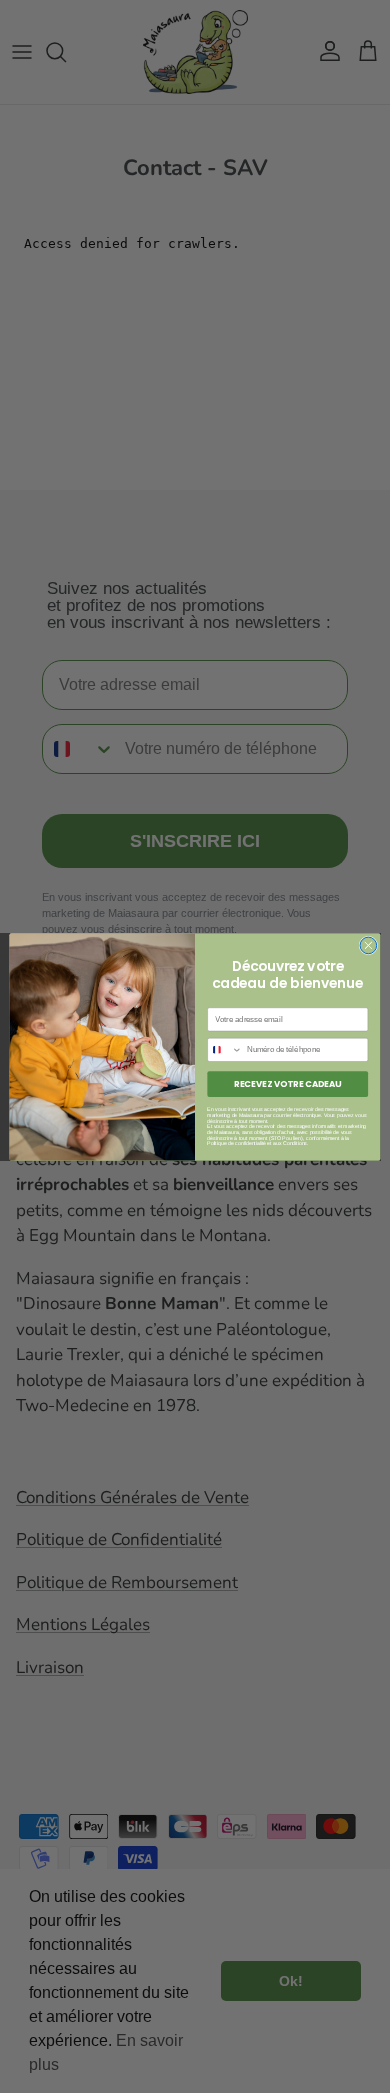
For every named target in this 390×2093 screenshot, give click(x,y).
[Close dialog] (368, 945)
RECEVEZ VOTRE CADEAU (287, 1083)
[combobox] (225, 1049)
